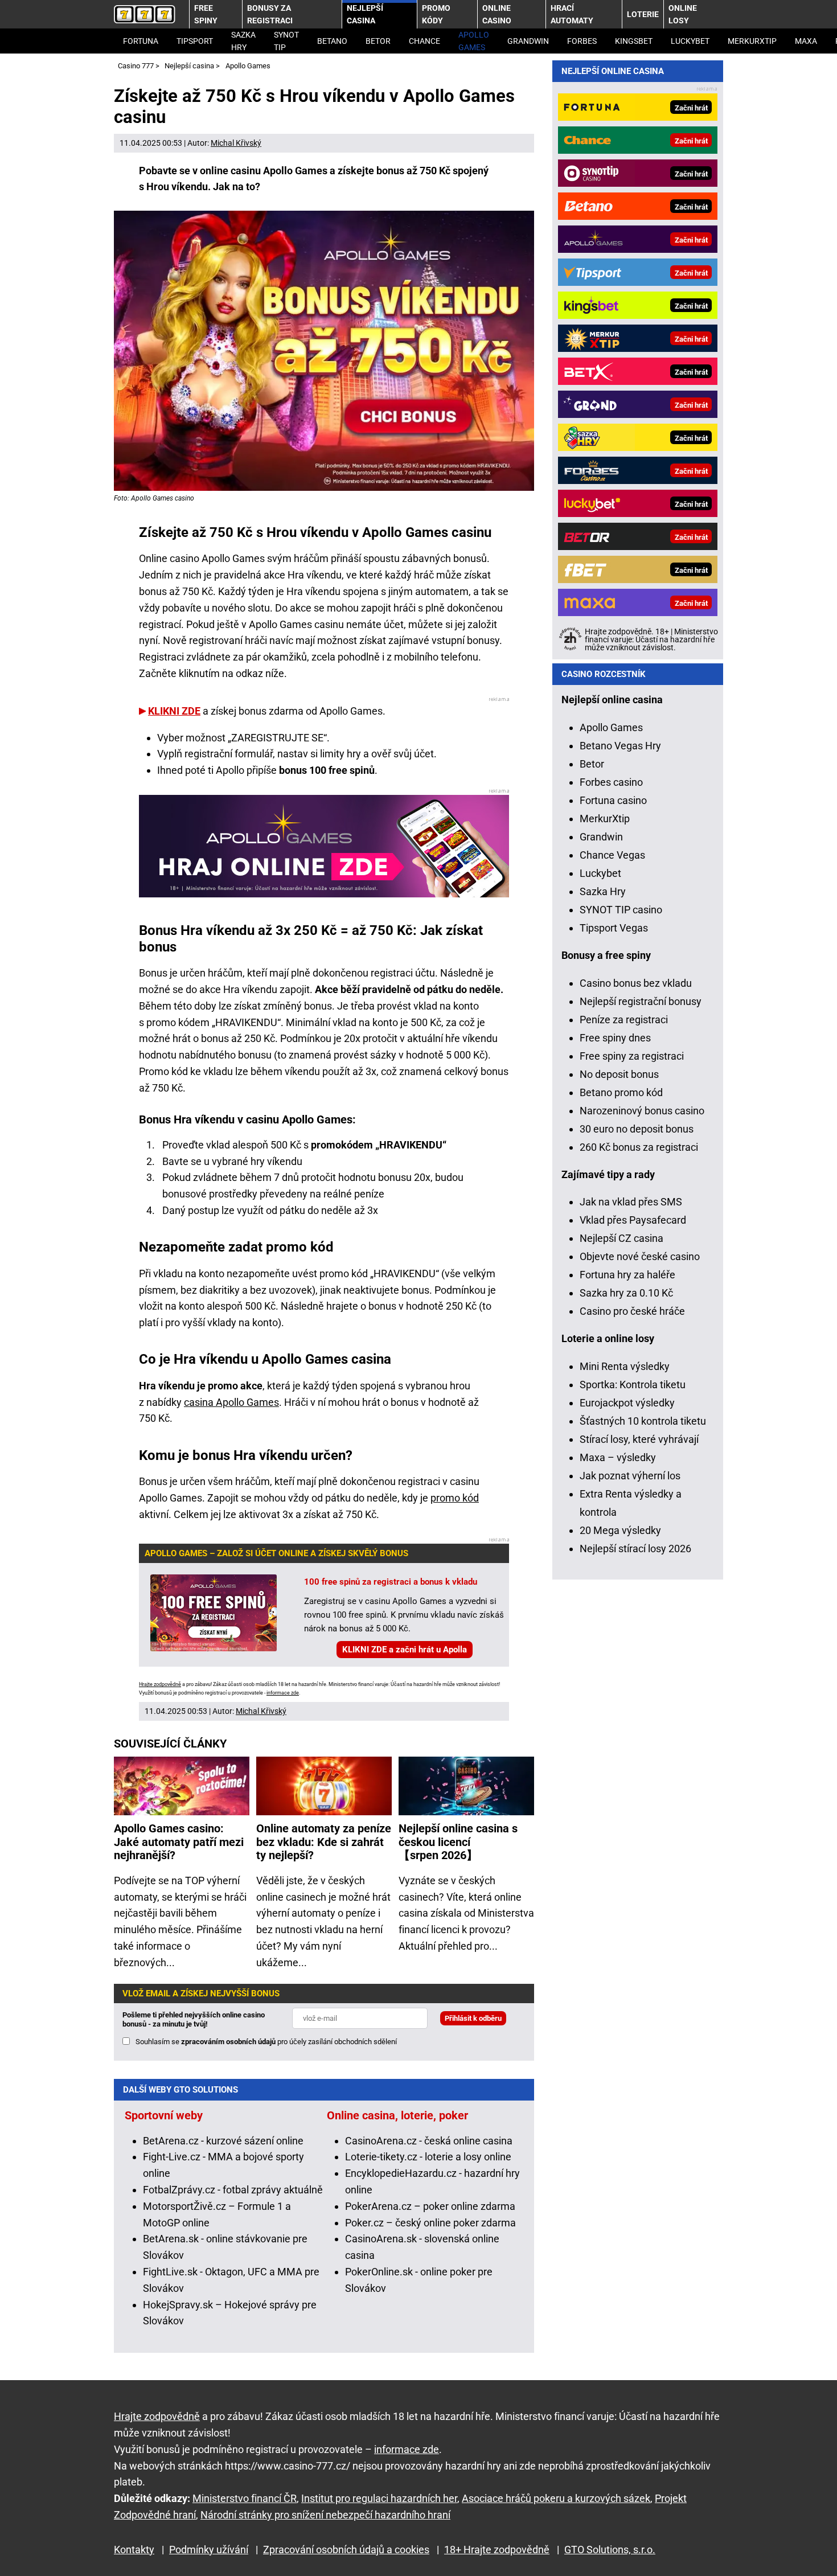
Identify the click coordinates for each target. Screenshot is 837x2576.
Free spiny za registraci (632, 1056)
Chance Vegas (612, 855)
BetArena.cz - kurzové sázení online (223, 2141)
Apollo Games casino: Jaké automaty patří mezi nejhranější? (179, 1842)
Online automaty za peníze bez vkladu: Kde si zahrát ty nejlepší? (324, 1842)
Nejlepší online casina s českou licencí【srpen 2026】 (458, 1842)
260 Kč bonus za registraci (639, 1147)
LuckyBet (690, 41)
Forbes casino (611, 782)
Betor (378, 41)
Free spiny (206, 14)
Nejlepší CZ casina (621, 1238)
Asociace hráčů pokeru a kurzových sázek (556, 2498)
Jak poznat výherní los (630, 1476)
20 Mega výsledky (620, 1530)
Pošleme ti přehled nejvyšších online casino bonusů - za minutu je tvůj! (194, 2019)
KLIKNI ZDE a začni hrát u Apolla (405, 1650)
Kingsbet (634, 41)
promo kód (455, 1498)
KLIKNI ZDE (174, 711)
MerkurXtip (752, 41)
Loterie (643, 14)
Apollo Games (474, 41)
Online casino (497, 14)
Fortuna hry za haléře (627, 1275)
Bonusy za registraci (270, 14)
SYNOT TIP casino (621, 910)
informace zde (283, 1693)
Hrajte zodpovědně (160, 1684)
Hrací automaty (572, 14)
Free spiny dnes (615, 1038)
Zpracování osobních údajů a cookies (346, 2550)
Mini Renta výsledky (625, 1366)
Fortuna (141, 41)
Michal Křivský (236, 143)
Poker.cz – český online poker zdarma (430, 2223)
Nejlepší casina (365, 14)
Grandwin (528, 41)
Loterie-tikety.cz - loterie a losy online (428, 2157)
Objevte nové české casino (640, 1256)
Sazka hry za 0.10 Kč (626, 1293)
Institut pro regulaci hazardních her (379, 2498)
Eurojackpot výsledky (627, 1403)
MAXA (806, 41)
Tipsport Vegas (614, 928)
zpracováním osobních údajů (228, 2042)
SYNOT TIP (286, 41)
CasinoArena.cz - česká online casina (429, 2141)
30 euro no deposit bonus (637, 1129)
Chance (424, 41)
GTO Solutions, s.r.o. (610, 2550)
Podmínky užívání (209, 2550)
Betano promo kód (621, 1092)
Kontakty (134, 2550)
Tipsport (195, 41)
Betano (332, 41)
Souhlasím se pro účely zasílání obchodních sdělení (266, 2042)
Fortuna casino (613, 800)
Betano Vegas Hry (620, 746)
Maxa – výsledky (618, 1457)
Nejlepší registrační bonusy (641, 1001)
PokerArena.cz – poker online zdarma (430, 2206)
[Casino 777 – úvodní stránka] (145, 14)
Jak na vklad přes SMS (631, 1202)
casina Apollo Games (231, 1402)
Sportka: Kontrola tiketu (633, 1385)
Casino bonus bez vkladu (636, 983)
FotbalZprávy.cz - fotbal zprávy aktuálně (233, 2190)
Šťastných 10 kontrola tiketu (643, 1421)
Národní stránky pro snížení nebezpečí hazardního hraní (325, 2515)
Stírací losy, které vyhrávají (639, 1439)
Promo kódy (436, 14)
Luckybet (600, 873)
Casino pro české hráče (632, 1311)
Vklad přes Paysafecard (633, 1220)
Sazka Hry (243, 41)
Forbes (582, 41)
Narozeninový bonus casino (642, 1111)
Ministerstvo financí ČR (245, 2498)
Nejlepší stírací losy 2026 (635, 1549)
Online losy (683, 14)
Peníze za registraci (624, 1020)
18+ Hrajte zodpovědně (497, 2550)
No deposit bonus (619, 1074)
